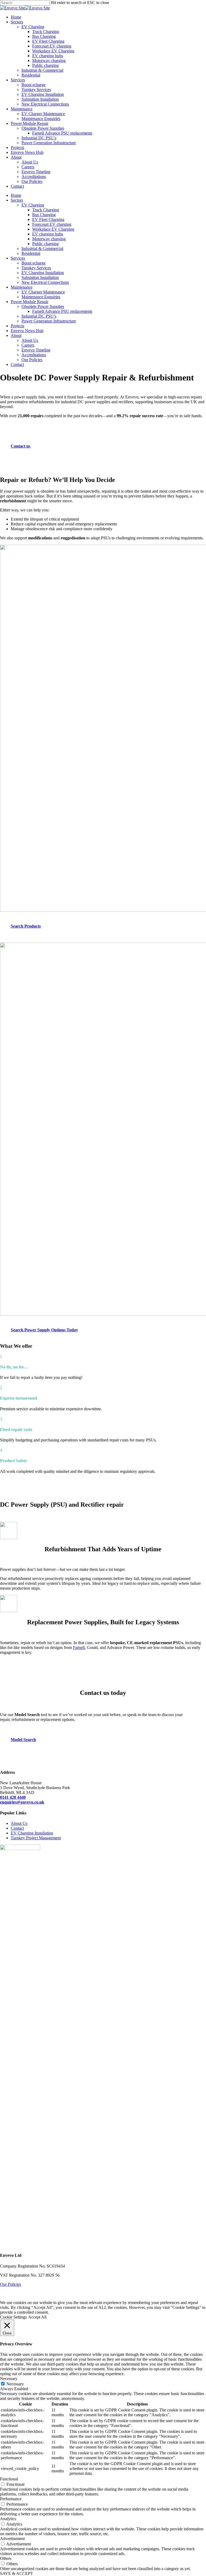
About (16, 335)
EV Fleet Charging (48, 219)
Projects (17, 326)
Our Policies (32, 360)
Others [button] (6, 2558)
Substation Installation (40, 277)
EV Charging (33, 205)
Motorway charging (49, 239)
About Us (30, 340)
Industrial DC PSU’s (39, 316)
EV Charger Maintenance (43, 292)
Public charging (45, 244)
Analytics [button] (8, 2519)
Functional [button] (9, 2479)
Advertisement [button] (12, 2539)
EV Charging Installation (43, 273)
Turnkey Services (36, 268)
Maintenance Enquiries (41, 297)
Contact (17, 364)
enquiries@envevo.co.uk (22, 1802)
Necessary (15, 2384)
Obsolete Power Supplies (43, 306)
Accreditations (34, 355)
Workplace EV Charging (53, 229)
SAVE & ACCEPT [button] (16, 2573)
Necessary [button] (9, 2379)
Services (18, 258)
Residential (31, 253)
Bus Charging (44, 215)
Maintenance (22, 287)
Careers (28, 345)
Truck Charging (46, 210)
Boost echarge (34, 263)
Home (16, 195)
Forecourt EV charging (52, 224)
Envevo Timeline (36, 350)
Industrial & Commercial (42, 248)
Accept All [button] (37, 2317)
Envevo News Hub (27, 331)
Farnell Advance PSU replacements (62, 311)
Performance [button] (11, 2499)
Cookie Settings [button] (13, 2317)
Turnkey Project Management (36, 1838)
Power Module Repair (30, 302)
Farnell (79, 1647)
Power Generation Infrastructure (49, 321)
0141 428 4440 (13, 1797)
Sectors (17, 200)
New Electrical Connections (45, 282)
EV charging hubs (48, 234)
